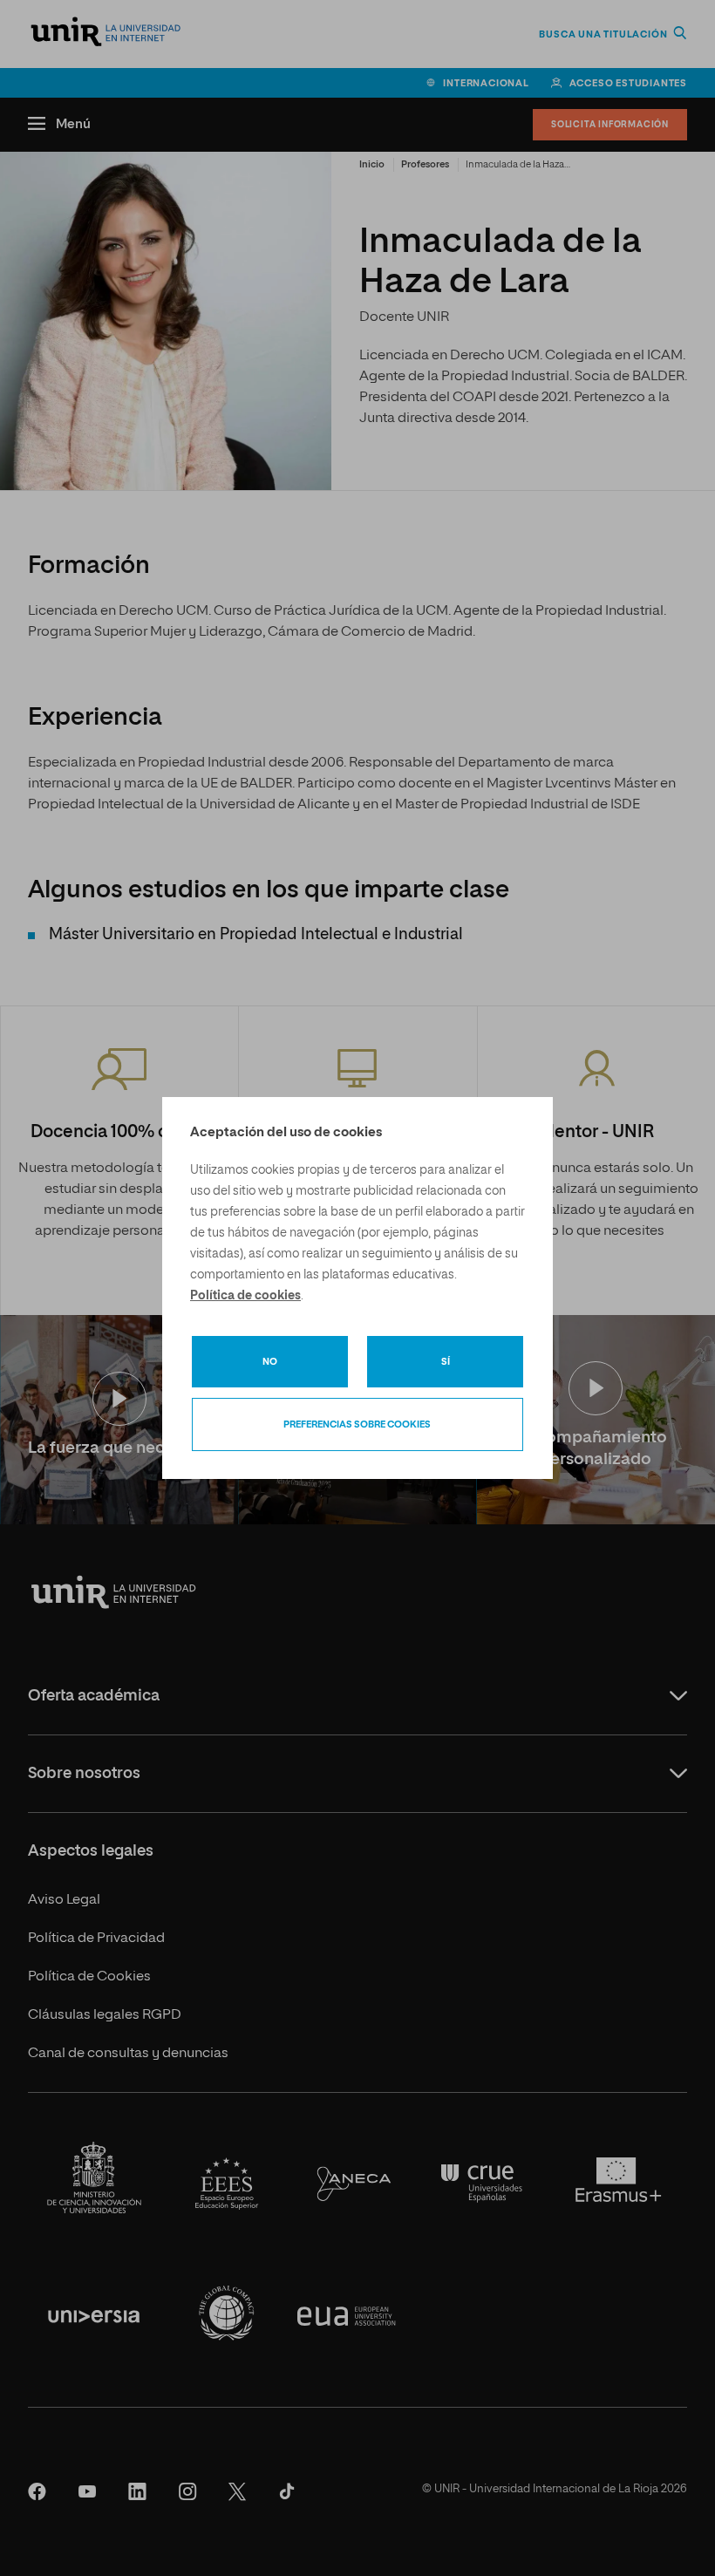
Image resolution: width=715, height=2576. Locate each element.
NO (270, 1362)
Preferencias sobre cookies (357, 1424)
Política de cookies (245, 1296)
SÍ (446, 1362)
